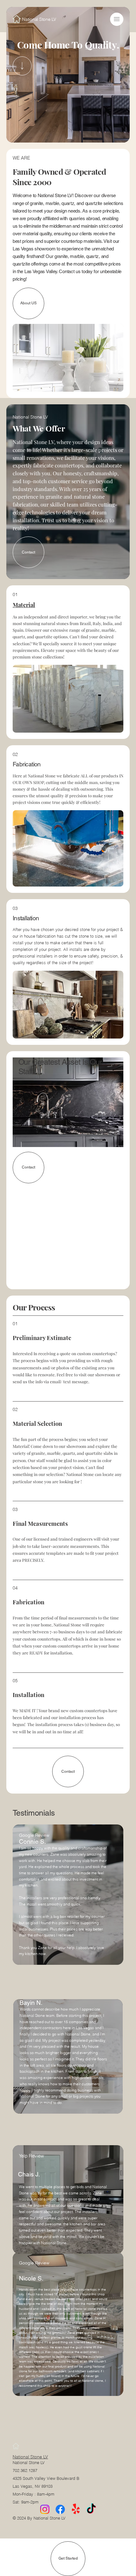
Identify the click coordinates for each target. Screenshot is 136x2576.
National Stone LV (30, 2457)
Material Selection (37, 1423)
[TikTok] (91, 2509)
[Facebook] (60, 2509)
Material (24, 605)
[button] (117, 19)
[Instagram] (45, 2509)
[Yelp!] (76, 2509)
